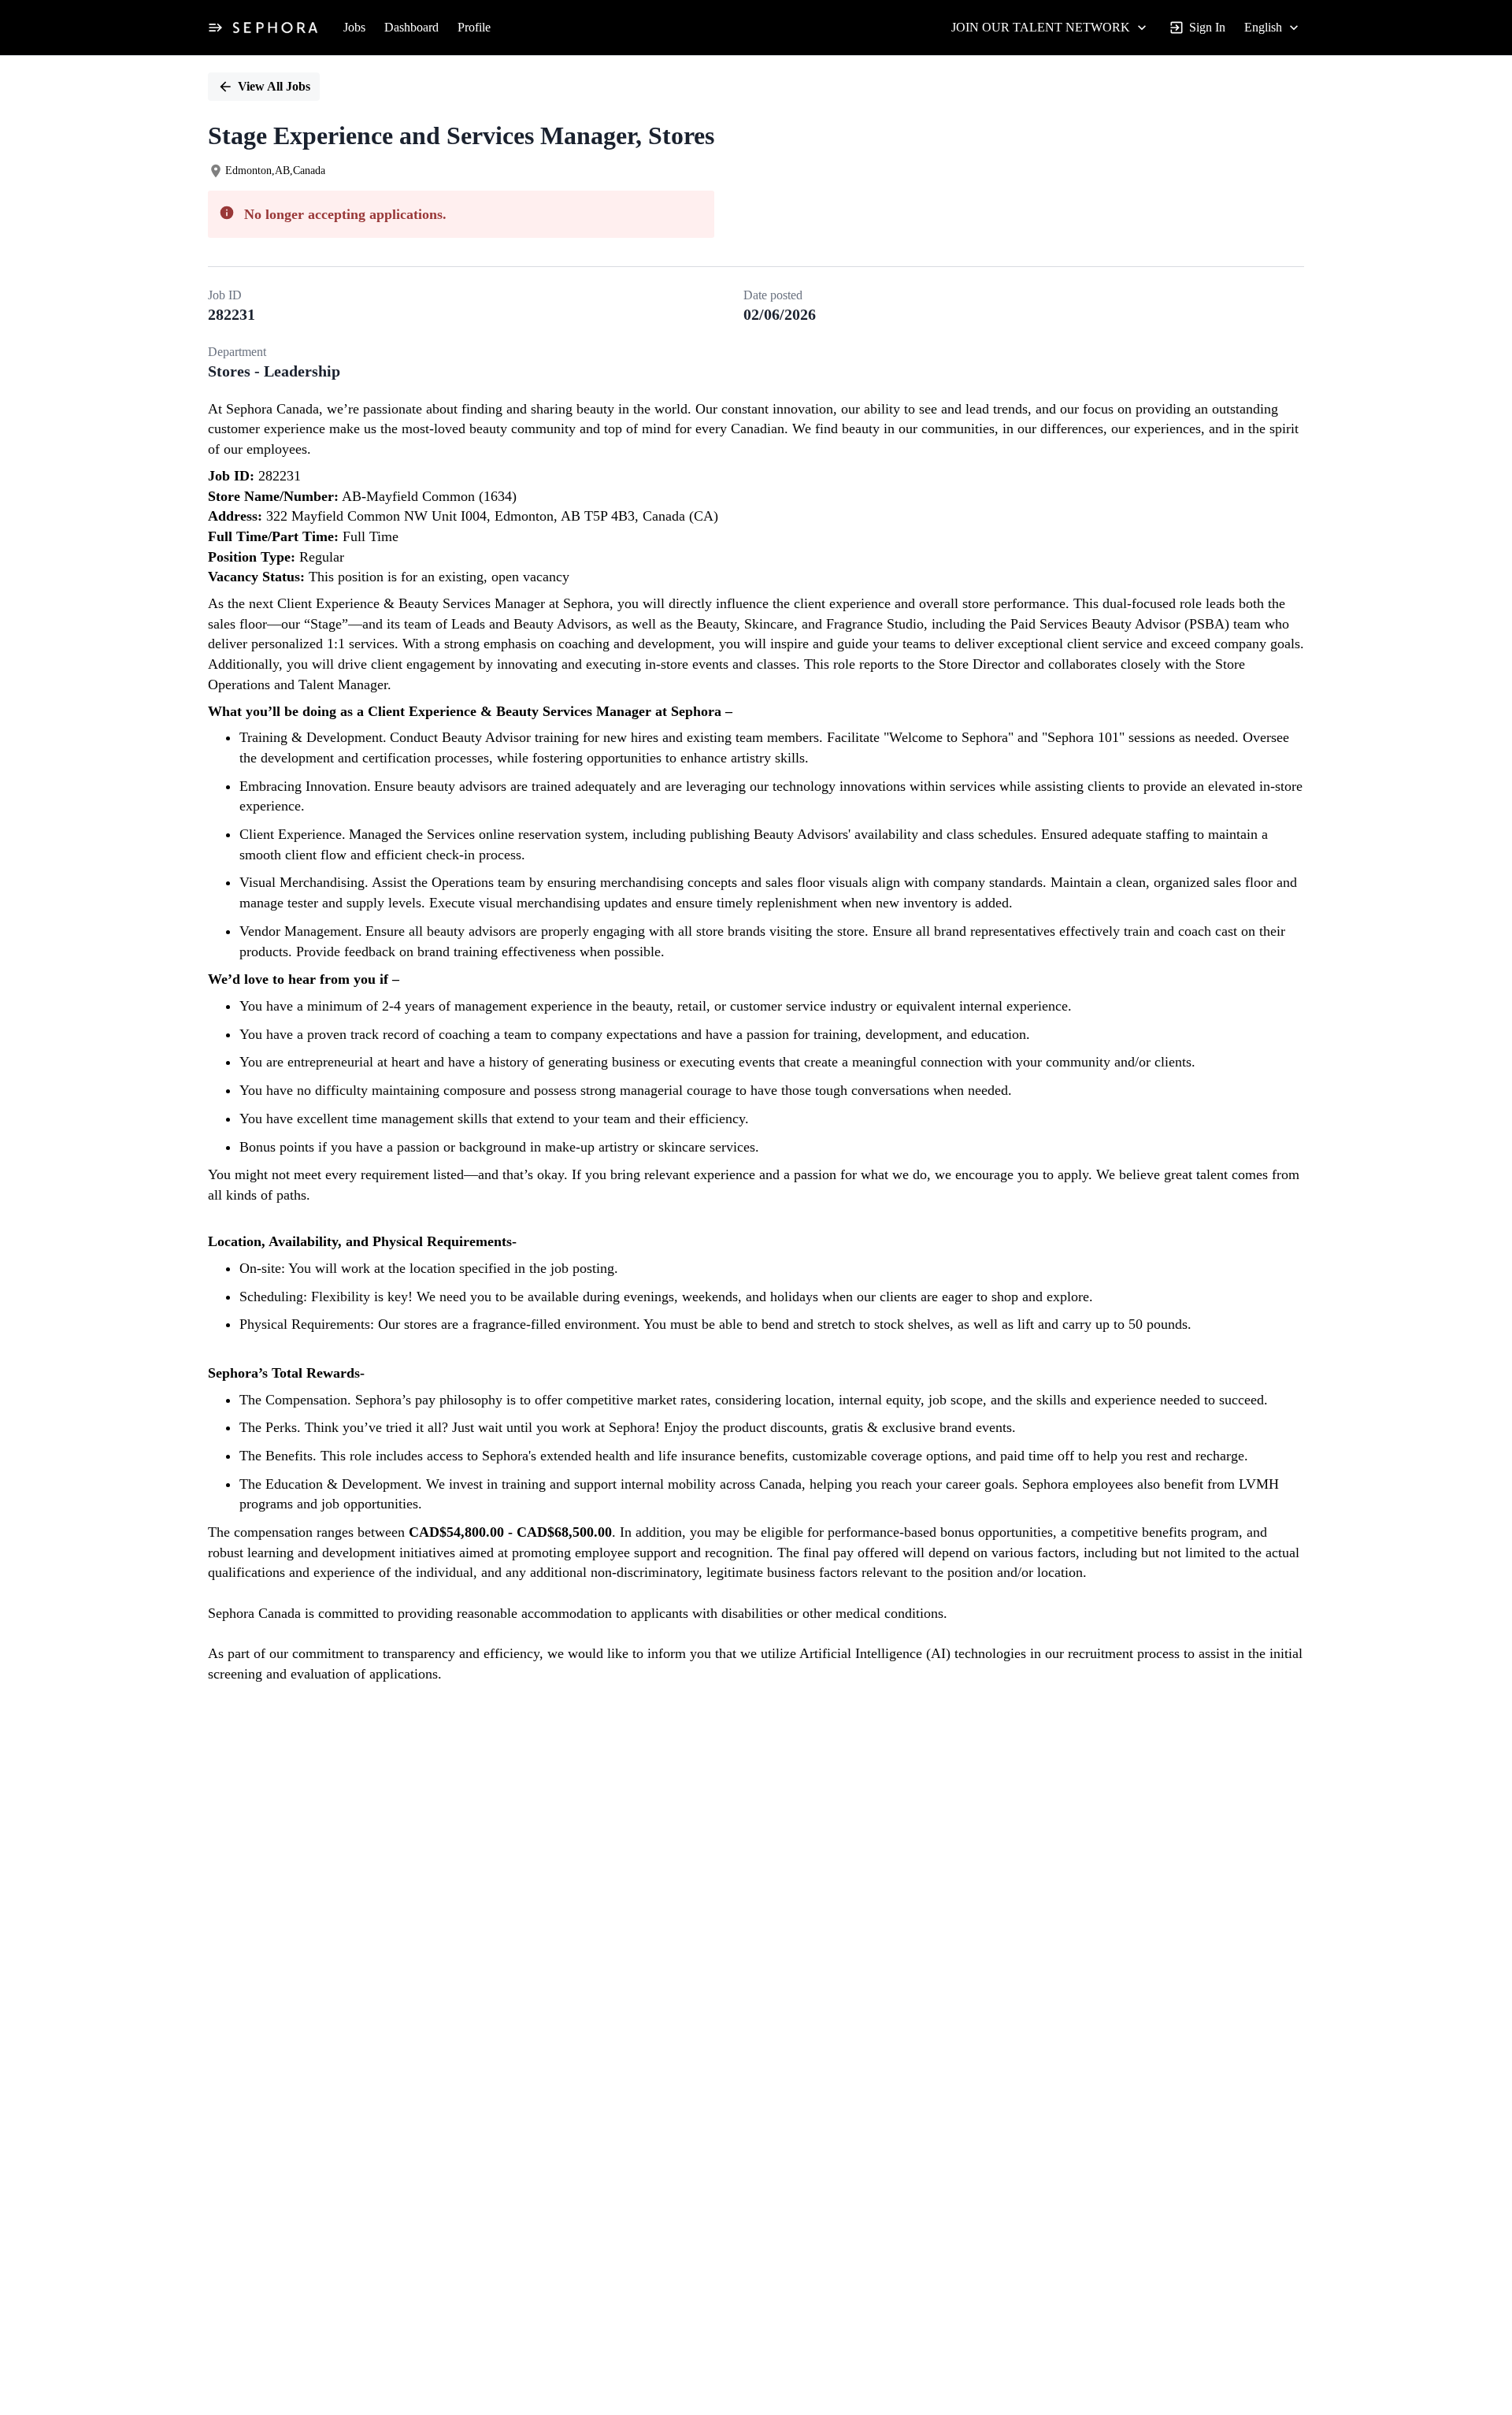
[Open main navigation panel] (215, 28)
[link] (275, 28)
